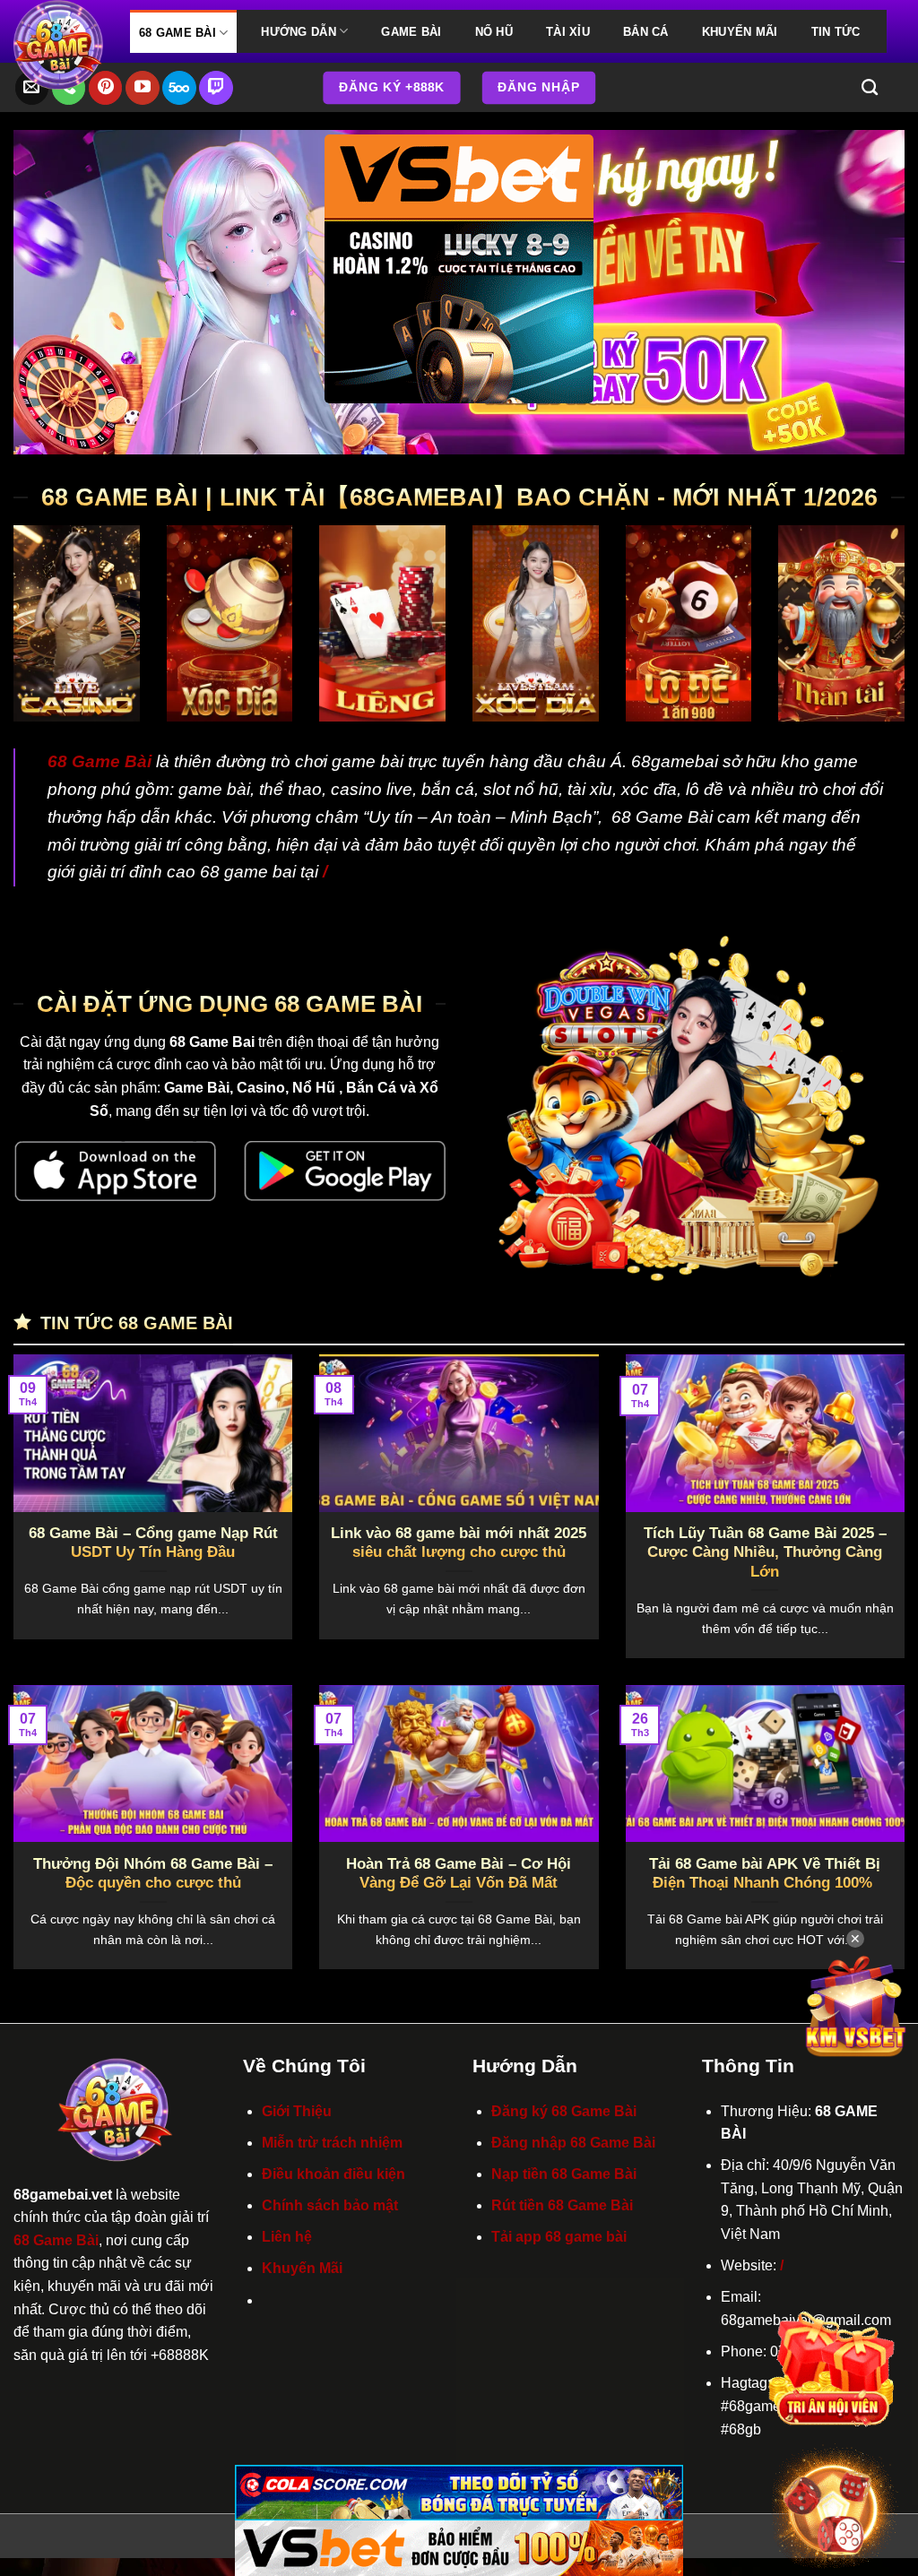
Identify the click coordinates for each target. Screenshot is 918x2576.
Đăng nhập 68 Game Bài (573, 2143)
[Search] (870, 88)
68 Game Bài (178, 33)
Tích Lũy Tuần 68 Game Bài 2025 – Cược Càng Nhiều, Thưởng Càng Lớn (765, 1552)
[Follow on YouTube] (143, 88)
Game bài (411, 32)
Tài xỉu (568, 32)
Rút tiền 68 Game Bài (562, 2205)
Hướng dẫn (298, 32)
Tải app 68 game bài (559, 2237)
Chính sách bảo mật (330, 2205)
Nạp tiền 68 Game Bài (564, 2174)
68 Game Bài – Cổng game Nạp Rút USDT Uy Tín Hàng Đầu (153, 1543)
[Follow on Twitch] (216, 88)
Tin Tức (836, 32)
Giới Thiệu (297, 2111)
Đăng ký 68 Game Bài (564, 2111)
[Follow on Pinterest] (106, 88)
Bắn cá (646, 32)
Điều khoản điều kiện (333, 2174)
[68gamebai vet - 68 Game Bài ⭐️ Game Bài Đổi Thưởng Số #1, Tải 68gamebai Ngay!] (58, 45)
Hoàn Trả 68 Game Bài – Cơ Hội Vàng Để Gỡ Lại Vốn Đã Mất (459, 1874)
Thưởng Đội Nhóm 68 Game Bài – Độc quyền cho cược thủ (153, 1874)
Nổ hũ (494, 32)
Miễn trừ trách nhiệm (332, 2143)
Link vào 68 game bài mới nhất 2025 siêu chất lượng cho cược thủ (459, 1543)
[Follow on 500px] (179, 88)
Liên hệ (287, 2237)
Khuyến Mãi (740, 32)
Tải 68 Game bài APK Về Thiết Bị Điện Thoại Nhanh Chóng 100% (765, 1874)
